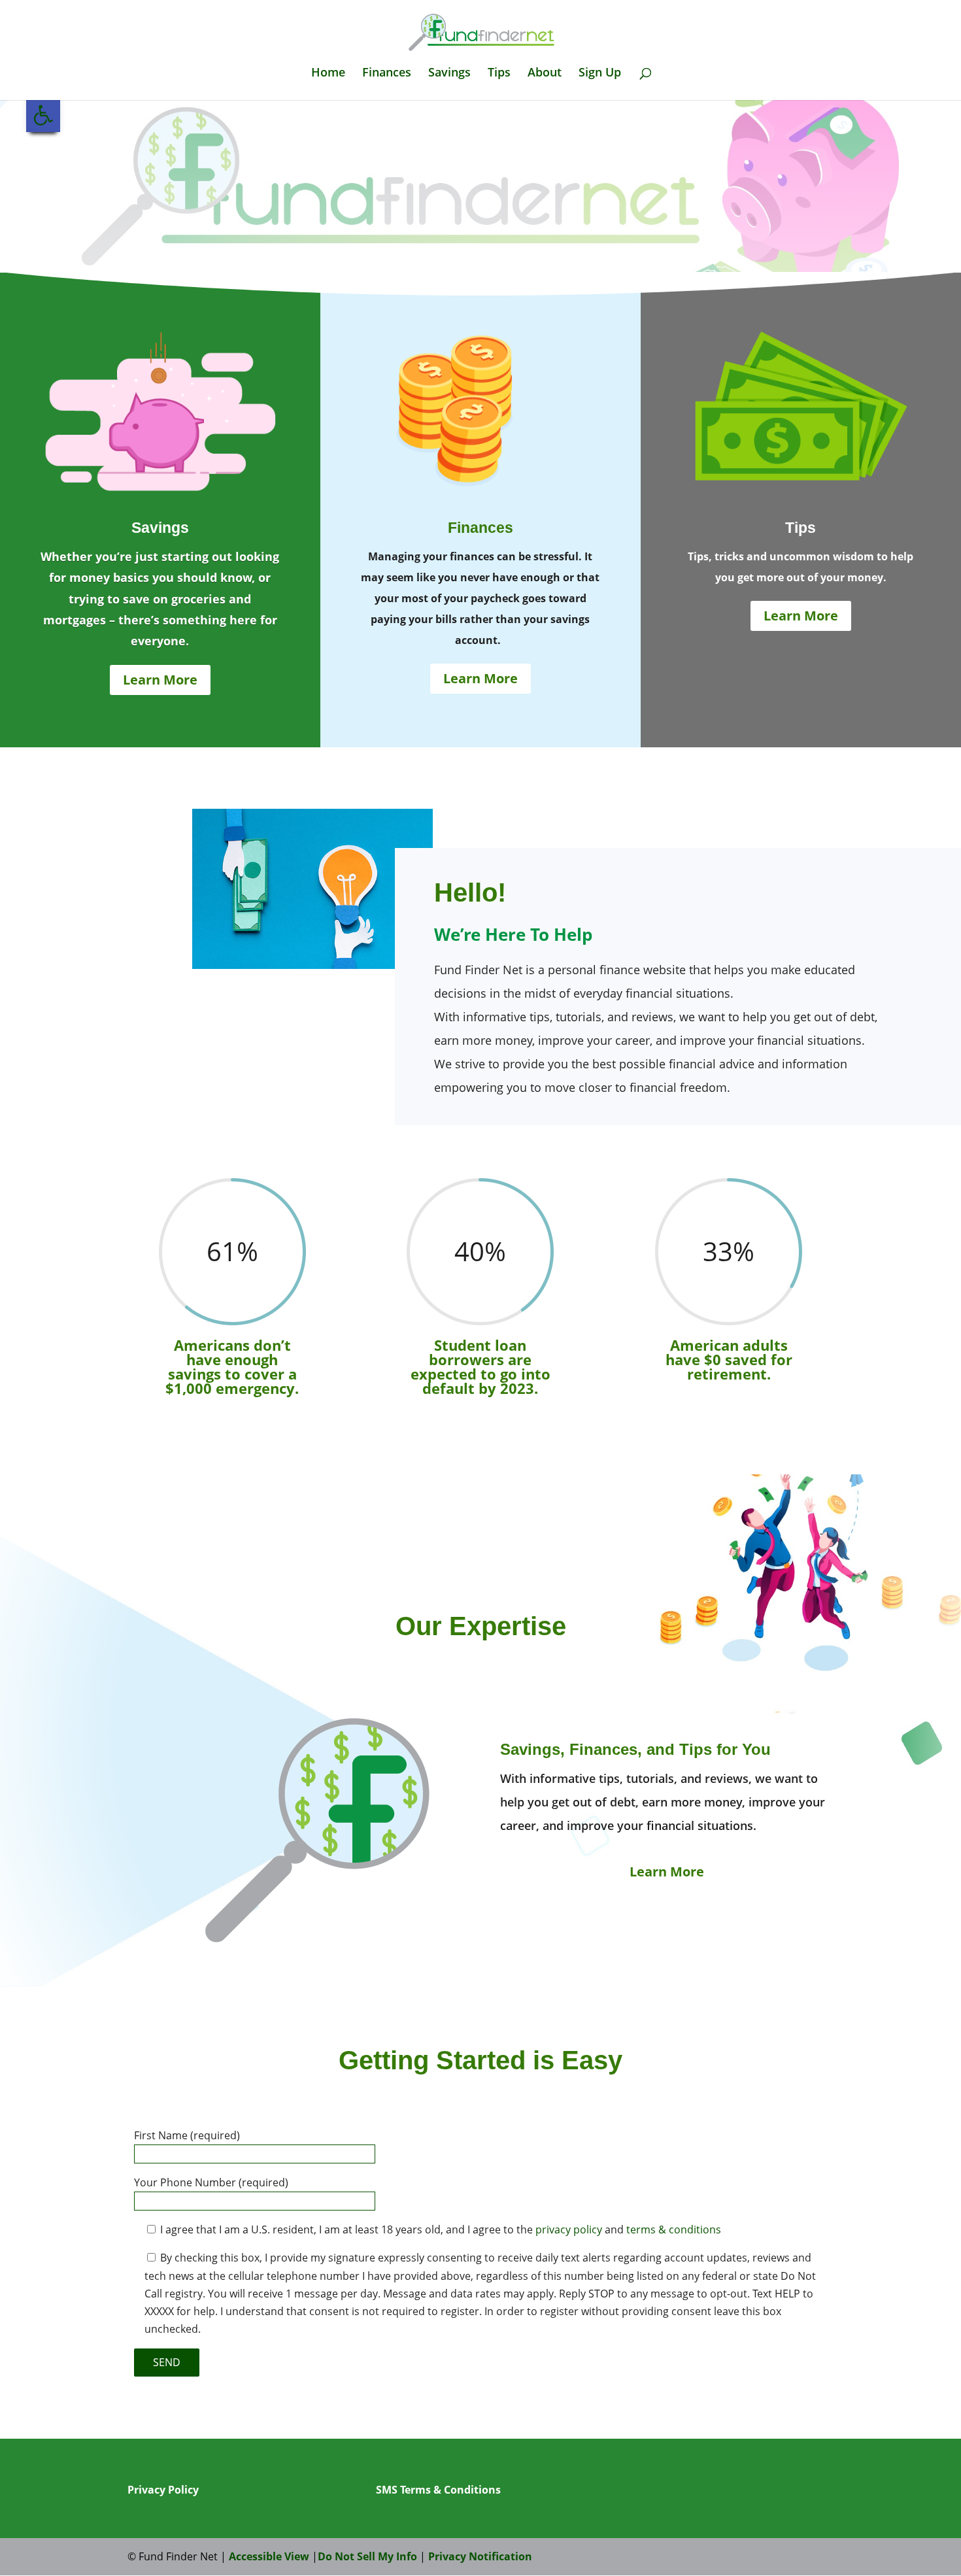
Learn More (160, 680)
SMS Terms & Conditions (438, 2490)
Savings (449, 74)
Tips (499, 74)
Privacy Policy (163, 2490)
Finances (387, 74)
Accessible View (269, 2556)
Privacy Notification (480, 2556)
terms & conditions (674, 2229)
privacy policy (569, 2229)
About (545, 74)
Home (328, 74)
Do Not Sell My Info (367, 2556)
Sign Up (600, 74)
